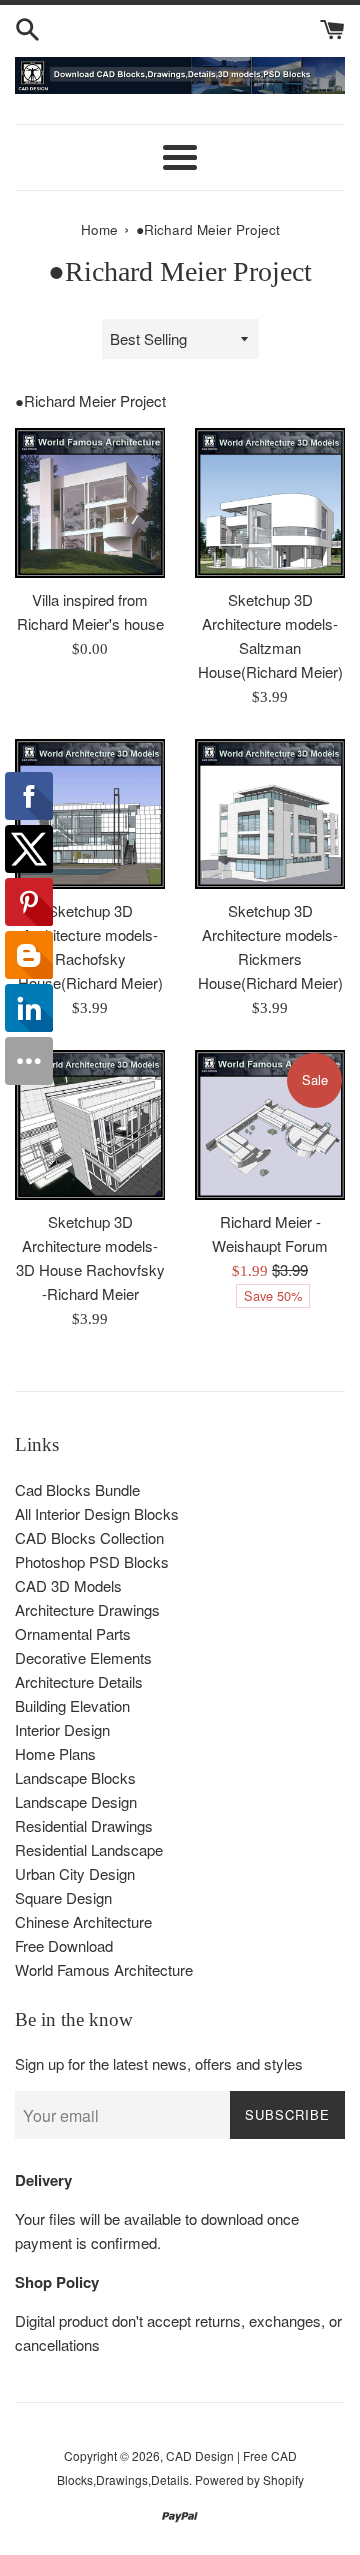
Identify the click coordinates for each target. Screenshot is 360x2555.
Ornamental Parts (73, 1633)
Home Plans (55, 1753)
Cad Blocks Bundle (77, 1489)
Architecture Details (79, 1681)
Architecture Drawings (87, 1609)
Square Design (63, 1897)
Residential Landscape (89, 1849)
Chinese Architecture (83, 1921)
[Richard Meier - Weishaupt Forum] (270, 1125)
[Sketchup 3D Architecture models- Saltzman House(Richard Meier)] (270, 503)
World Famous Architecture (104, 1969)
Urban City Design (75, 1873)
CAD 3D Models (68, 1585)
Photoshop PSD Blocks (92, 1561)
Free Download (64, 1945)
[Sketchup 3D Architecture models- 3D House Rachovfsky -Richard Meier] (90, 1125)
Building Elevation (72, 1705)
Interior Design (62, 1729)
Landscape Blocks (75, 1777)
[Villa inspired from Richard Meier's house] (90, 503)
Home (99, 229)
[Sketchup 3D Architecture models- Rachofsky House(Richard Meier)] (90, 814)
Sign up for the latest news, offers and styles (159, 2063)
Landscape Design (76, 1801)
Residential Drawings (84, 1825)
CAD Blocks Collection (89, 1537)
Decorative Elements (83, 1657)
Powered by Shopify (249, 2479)
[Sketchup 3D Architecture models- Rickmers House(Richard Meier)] (270, 814)
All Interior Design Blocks (97, 1513)
